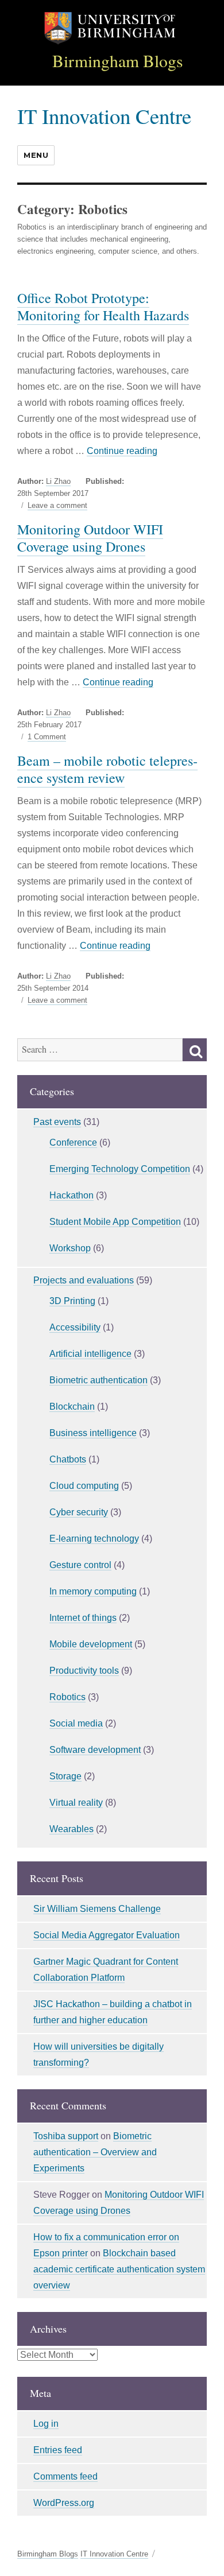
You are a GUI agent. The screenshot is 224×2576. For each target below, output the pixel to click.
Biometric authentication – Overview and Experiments (95, 2152)
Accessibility (75, 1327)
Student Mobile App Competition (115, 1222)
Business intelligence (93, 1433)
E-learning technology (94, 1539)
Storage (65, 1776)
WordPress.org (64, 2503)
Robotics (67, 1697)
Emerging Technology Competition (120, 1169)
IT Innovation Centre (104, 116)
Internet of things (83, 1618)
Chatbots (68, 1459)
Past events (57, 1122)
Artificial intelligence (90, 1354)
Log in (46, 2424)
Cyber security (79, 1512)
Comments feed (65, 2476)
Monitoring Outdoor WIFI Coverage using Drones (90, 538)
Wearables (72, 1829)
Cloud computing (84, 1486)
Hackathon (72, 1195)
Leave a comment (57, 506)
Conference (73, 1142)
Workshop (70, 1248)
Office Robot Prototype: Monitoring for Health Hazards (103, 307)
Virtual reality (76, 1803)
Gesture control (80, 1565)
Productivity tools (84, 1671)
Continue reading (122, 451)
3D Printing (72, 1301)
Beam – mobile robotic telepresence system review (107, 769)
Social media (76, 1723)
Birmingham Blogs (118, 61)
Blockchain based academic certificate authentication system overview (119, 2269)
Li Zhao (58, 481)
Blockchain (72, 1407)
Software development (95, 1750)
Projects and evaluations (84, 1280)
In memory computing (93, 1591)
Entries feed (58, 2450)
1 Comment (47, 737)
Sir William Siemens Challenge (97, 1909)
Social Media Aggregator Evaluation (107, 1935)
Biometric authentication (99, 1380)
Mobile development (91, 1644)
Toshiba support (66, 2136)
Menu (36, 155)
